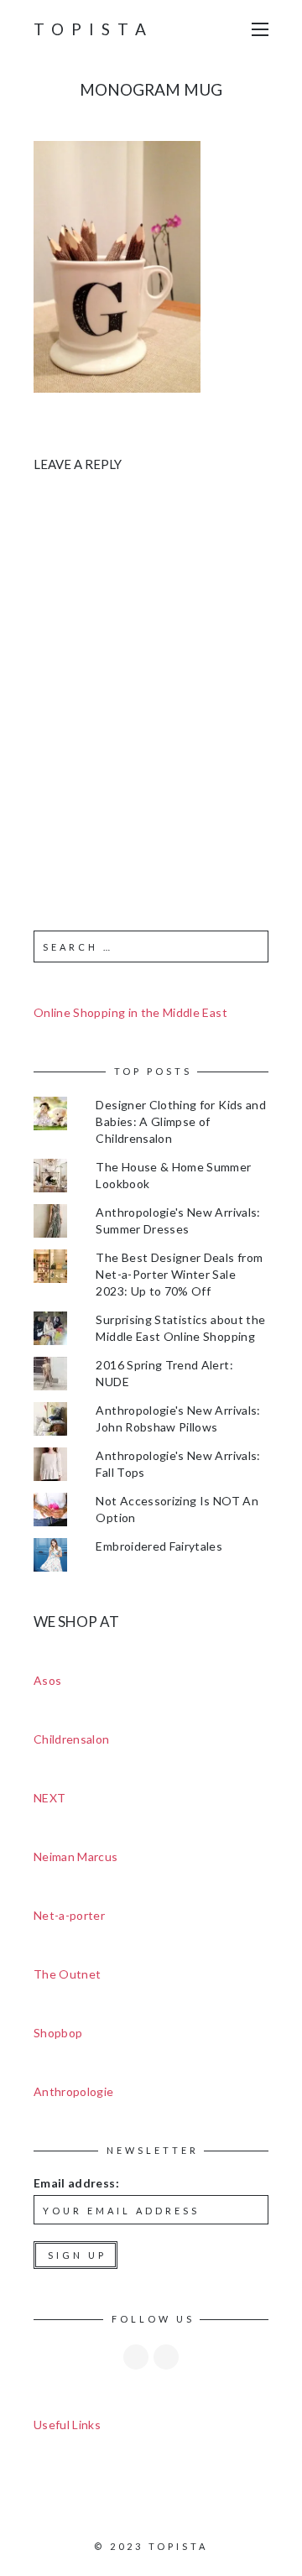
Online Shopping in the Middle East (130, 1012)
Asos (47, 1680)
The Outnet (68, 1974)
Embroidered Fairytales (159, 1546)
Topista (94, 29)
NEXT (49, 1798)
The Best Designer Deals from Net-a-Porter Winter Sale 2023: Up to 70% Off (179, 1274)
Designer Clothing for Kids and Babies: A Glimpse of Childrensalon (181, 1121)
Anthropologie (74, 2091)
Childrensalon (72, 1739)
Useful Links (67, 2425)
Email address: (76, 2183)
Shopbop (58, 2033)
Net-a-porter (69, 1915)
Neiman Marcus (76, 1856)
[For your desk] (117, 265)
